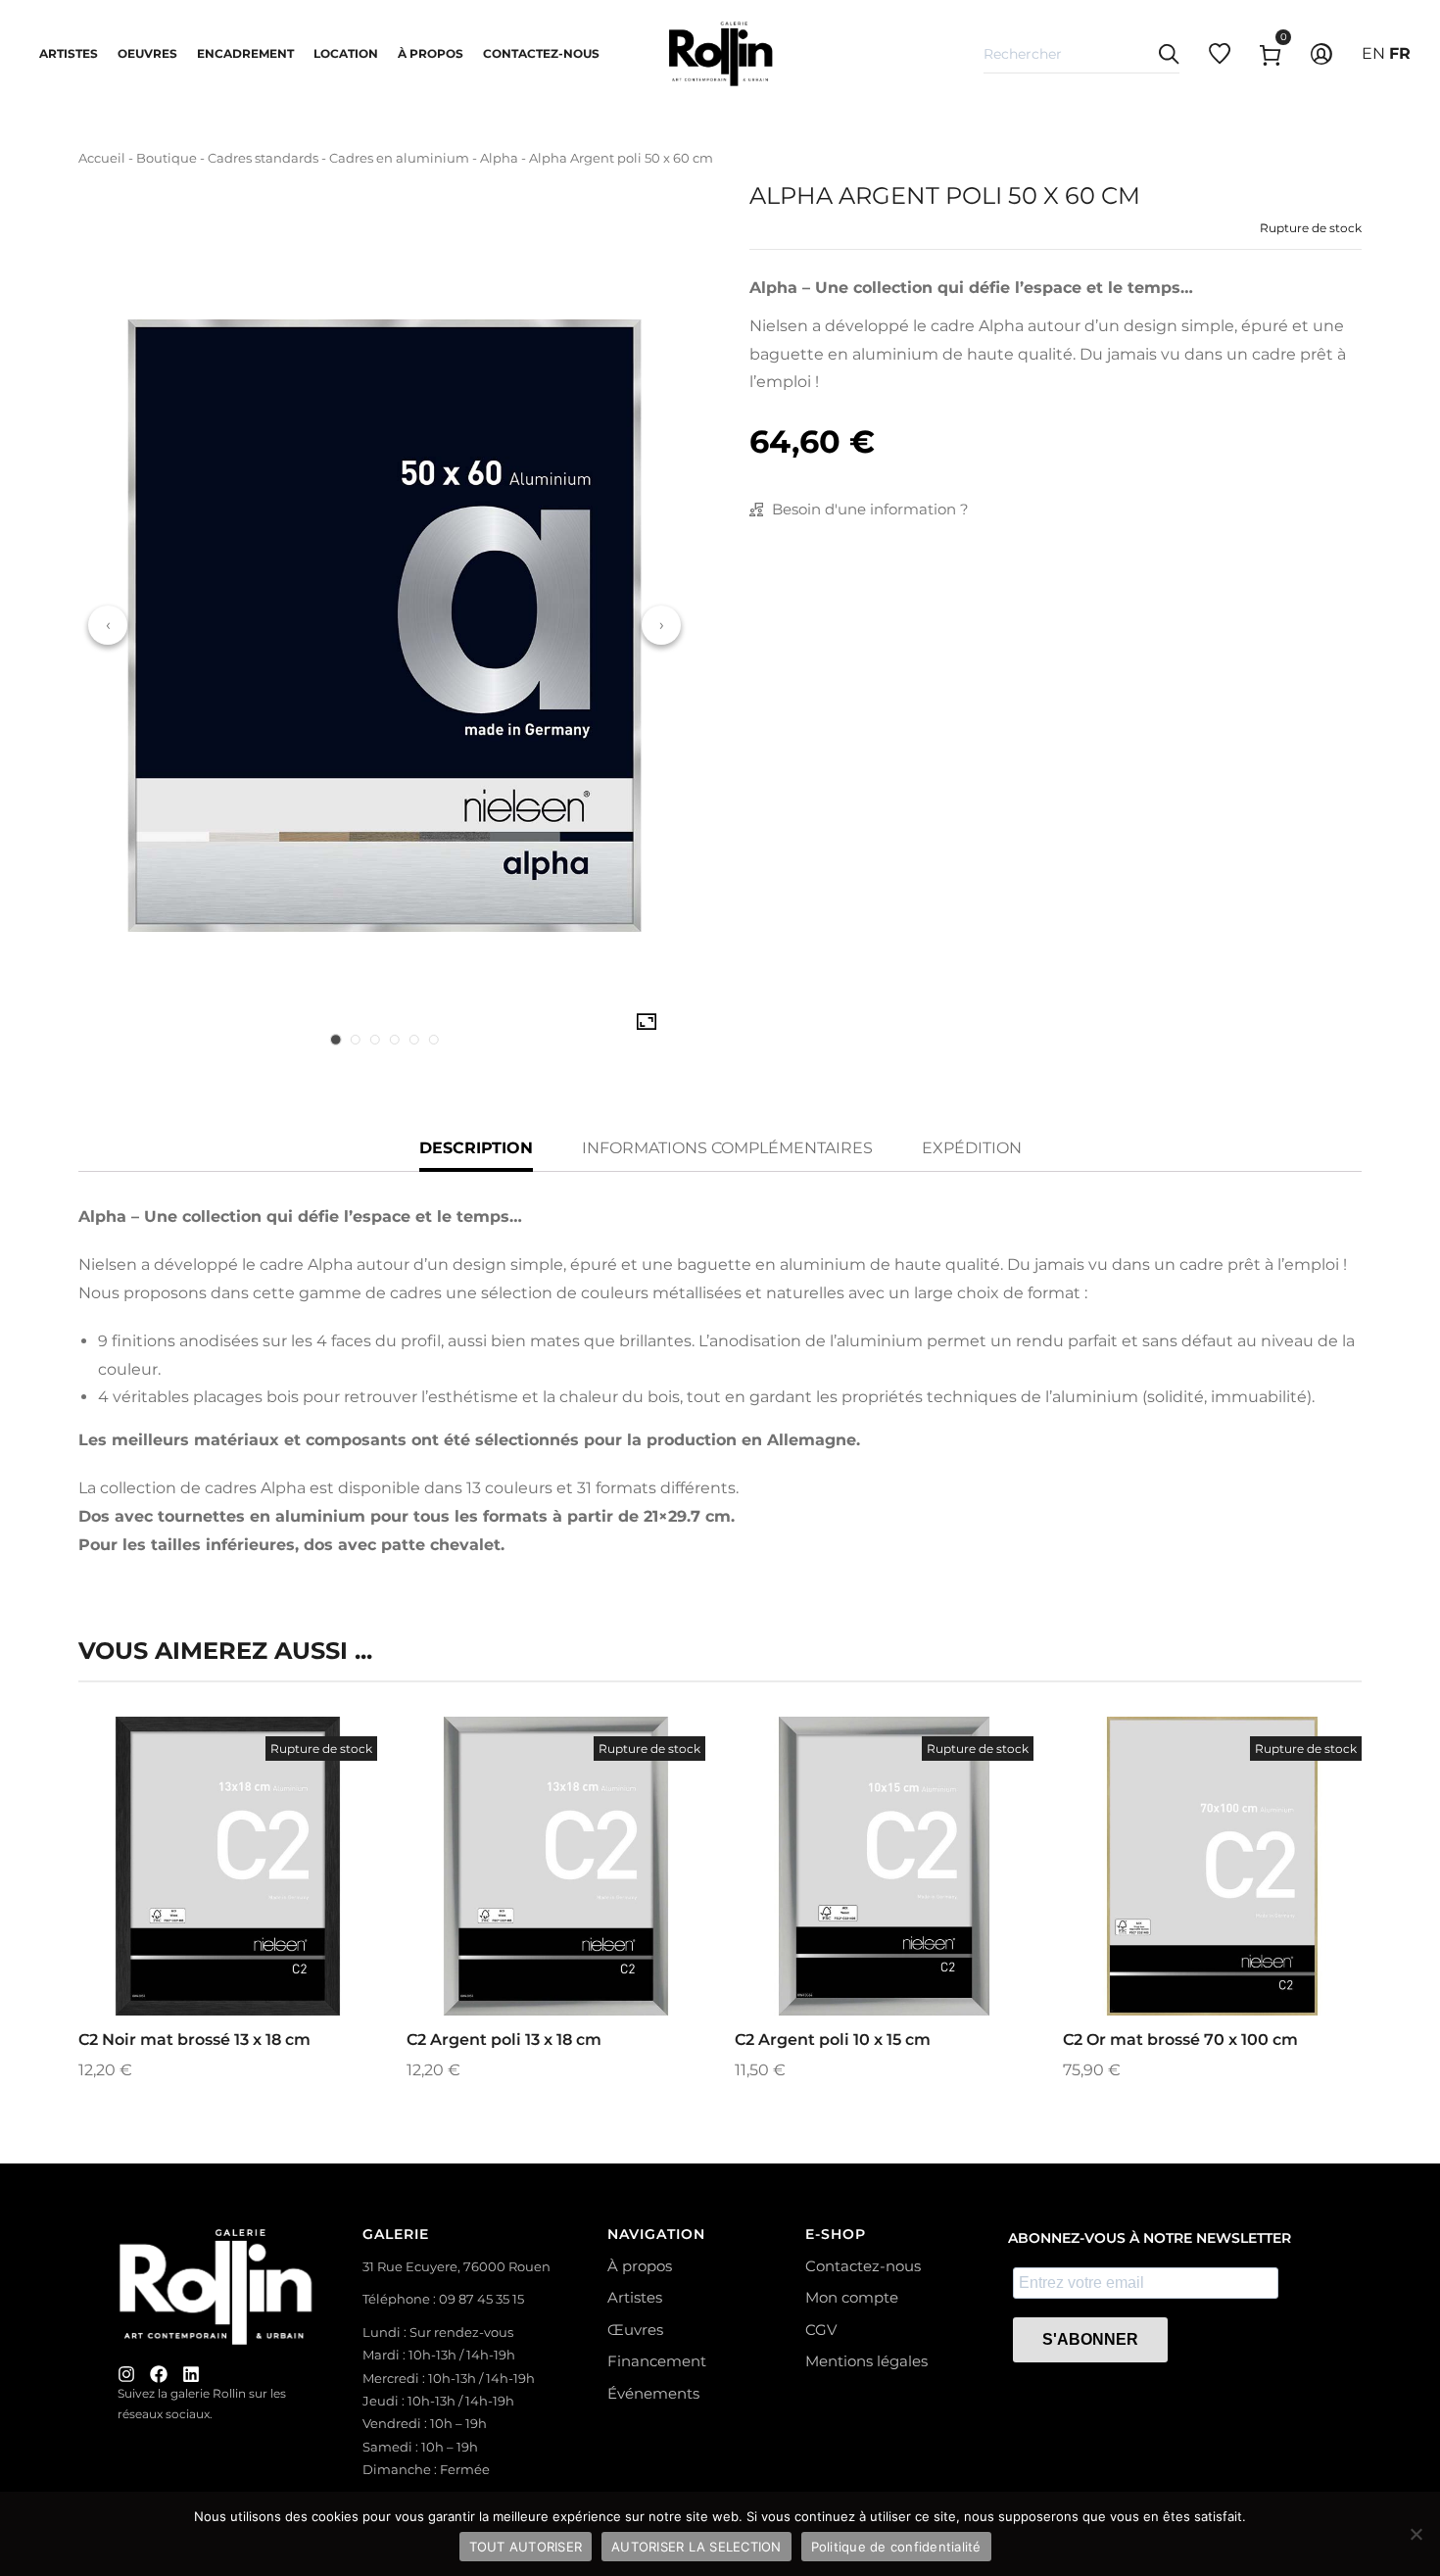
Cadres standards (263, 158)
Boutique (167, 158)
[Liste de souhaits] (255, 1913)
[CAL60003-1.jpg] (647, 1022)
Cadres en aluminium (399, 158)
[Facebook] (159, 2374)
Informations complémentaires (727, 1148)
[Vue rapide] (202, 1913)
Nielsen (779, 326)
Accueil (102, 158)
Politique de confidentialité (896, 2547)
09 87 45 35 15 (481, 2299)
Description (476, 1148)
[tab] (336, 1040)
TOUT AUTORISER (526, 2547)
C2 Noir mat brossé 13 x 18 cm (194, 2040)
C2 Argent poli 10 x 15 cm (833, 2040)
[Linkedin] (191, 2374)
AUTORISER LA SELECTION (696, 2547)
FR (1400, 53)
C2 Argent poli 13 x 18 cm (504, 2040)
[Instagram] (126, 2374)
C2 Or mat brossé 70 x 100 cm (1180, 2040)
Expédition (972, 1148)
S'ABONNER (1090, 2339)
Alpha (499, 158)
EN (1373, 53)
